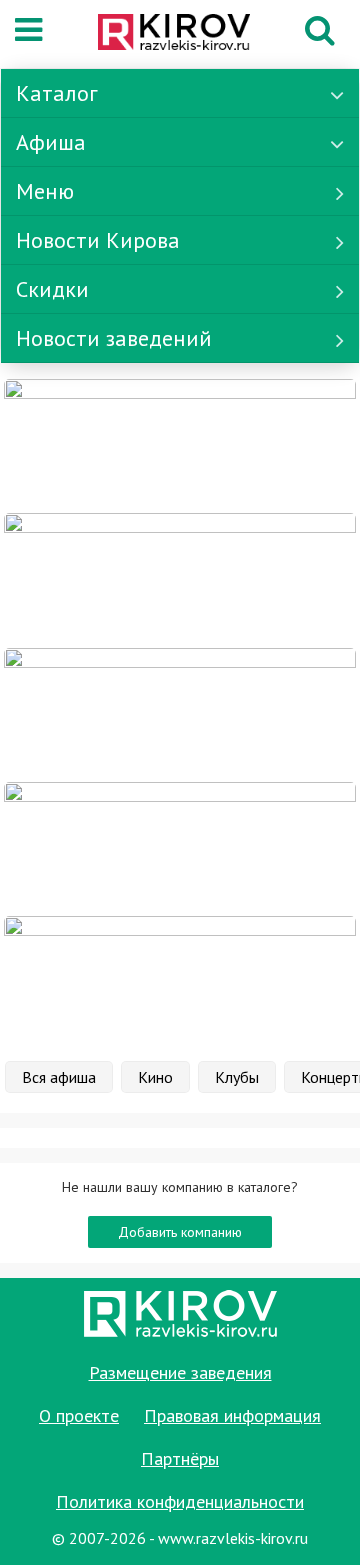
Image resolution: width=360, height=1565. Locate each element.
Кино (155, 1077)
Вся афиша (59, 1077)
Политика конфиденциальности (180, 1501)
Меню (45, 191)
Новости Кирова (98, 240)
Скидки (52, 289)
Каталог (57, 93)
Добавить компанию (180, 1232)
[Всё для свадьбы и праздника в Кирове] (180, 445)
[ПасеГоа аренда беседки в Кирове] (180, 848)
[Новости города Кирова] (180, 713)
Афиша (51, 142)
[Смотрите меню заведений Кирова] (180, 982)
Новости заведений (114, 338)
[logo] (174, 34)
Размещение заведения (180, 1372)
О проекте (79, 1415)
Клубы (237, 1077)
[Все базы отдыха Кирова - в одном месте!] (180, 579)
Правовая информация (232, 1415)
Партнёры (180, 1458)
